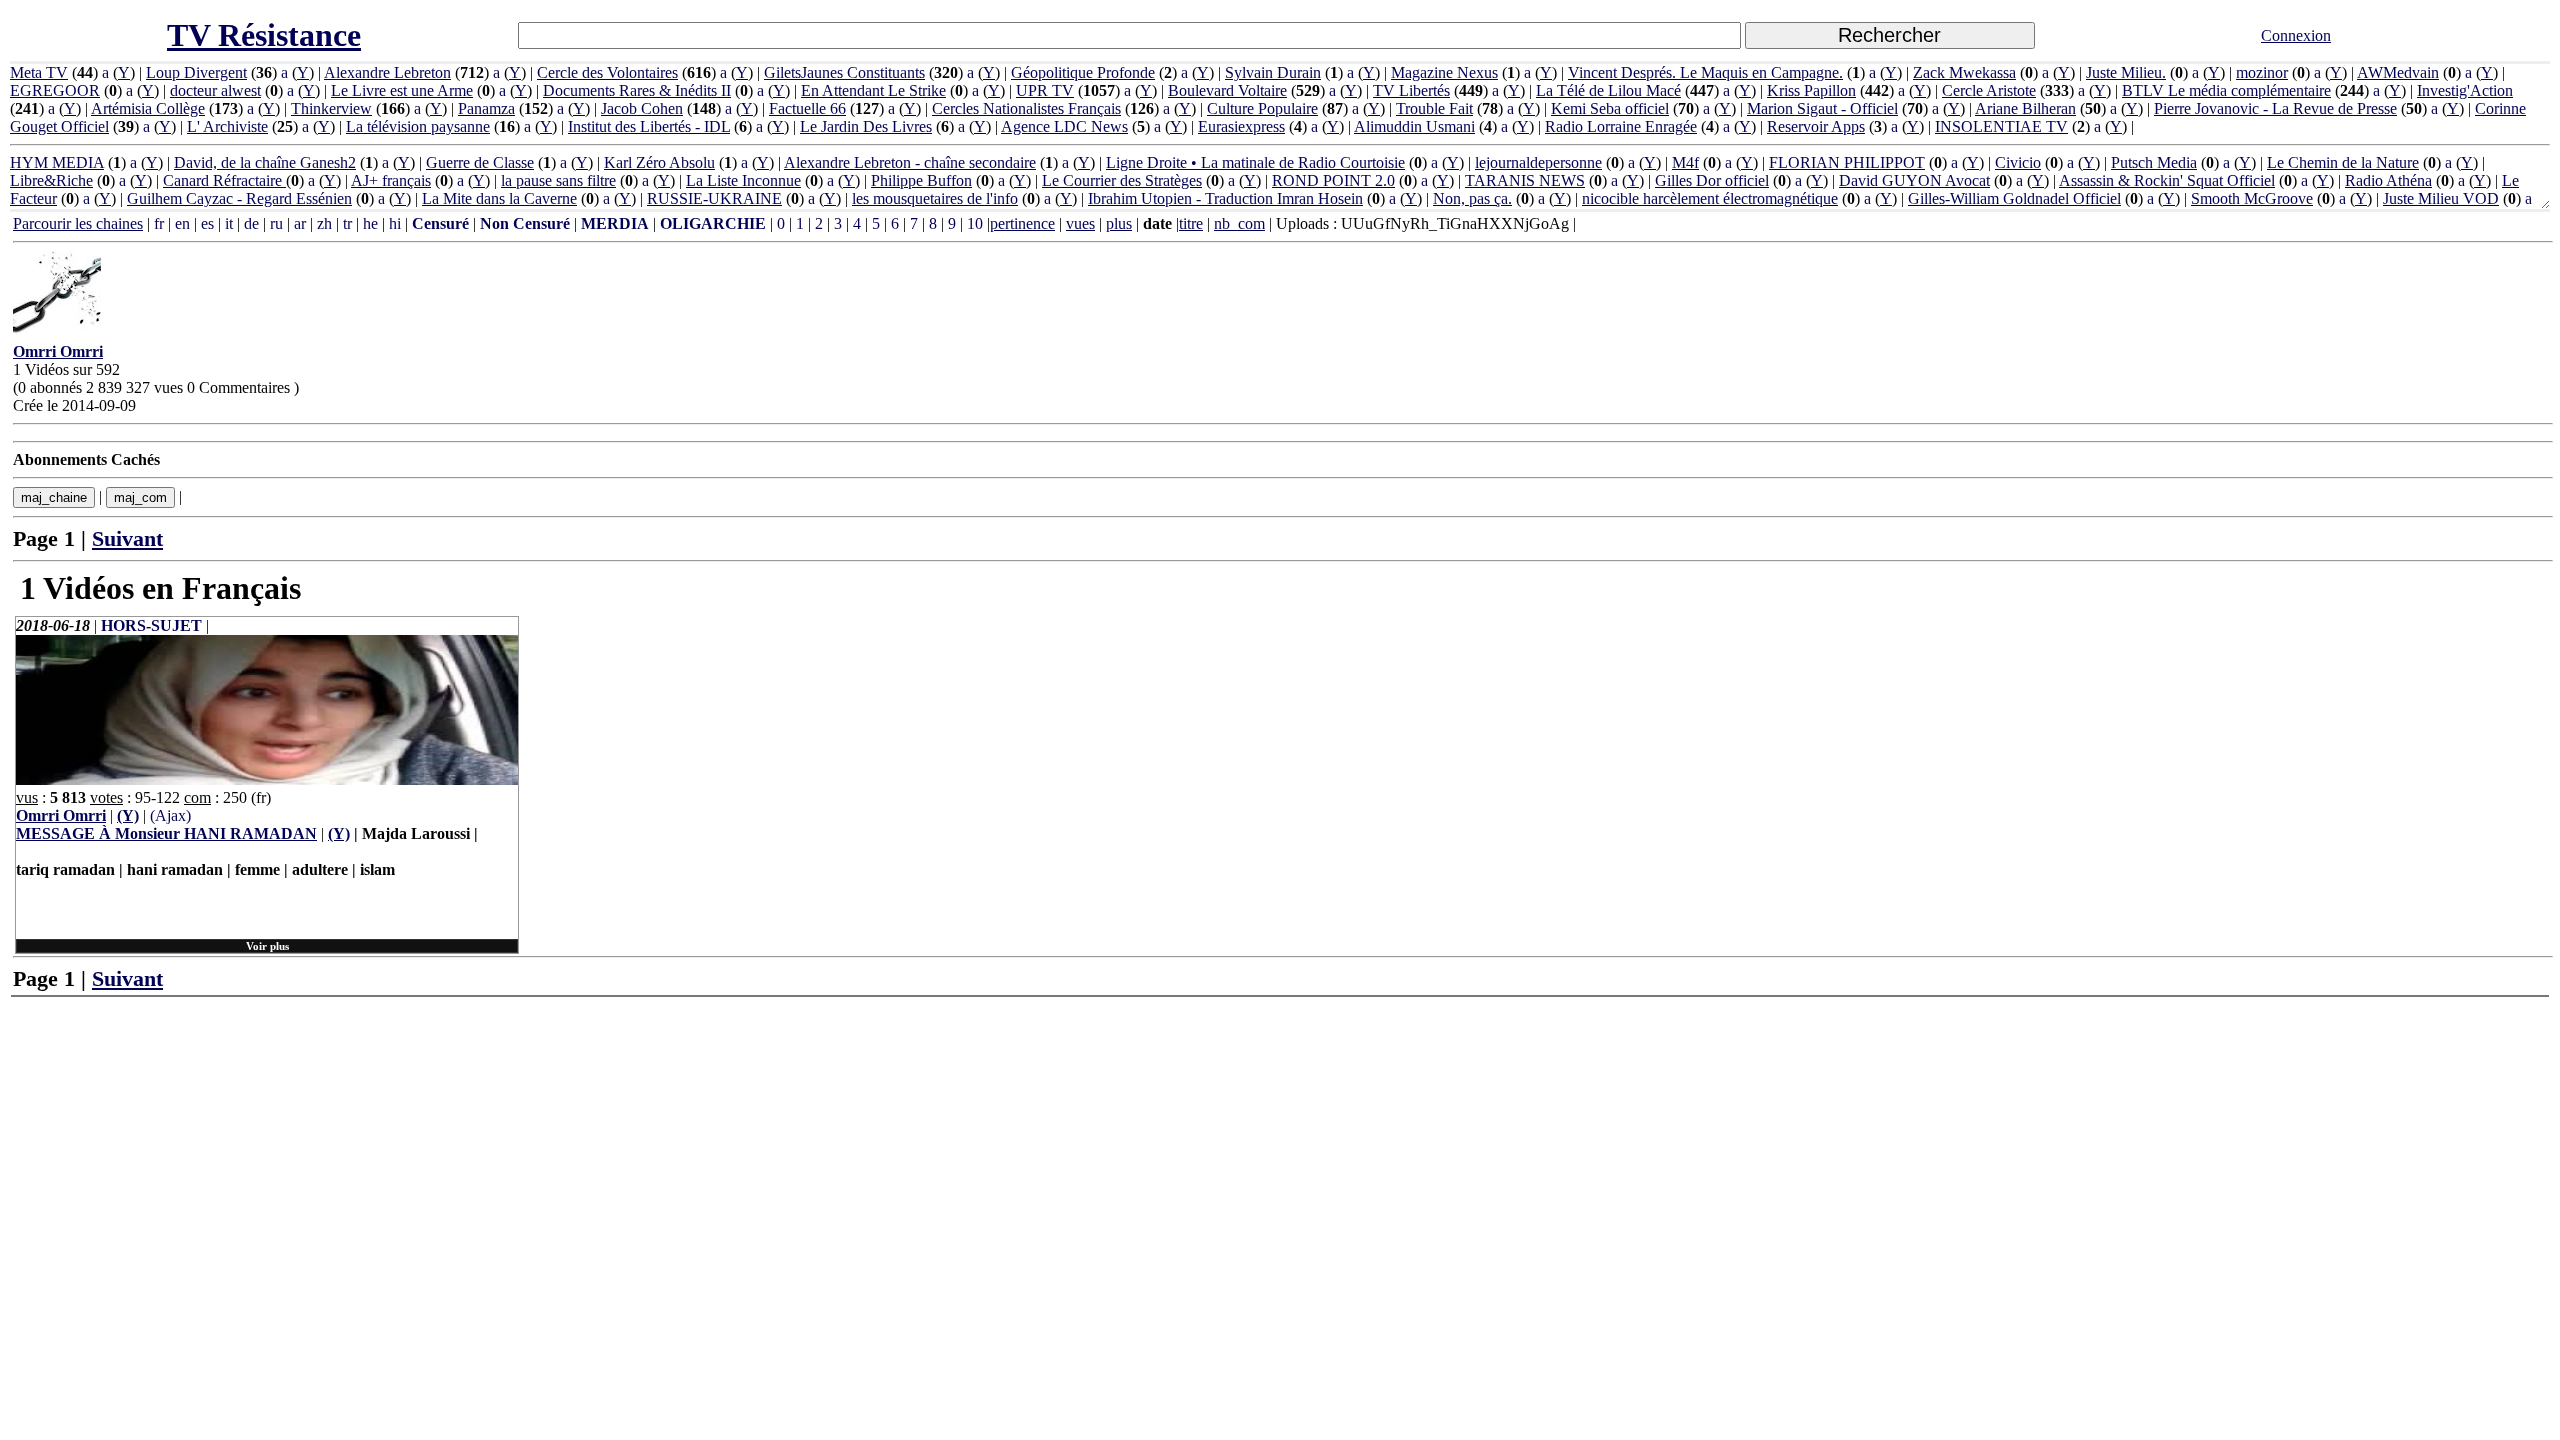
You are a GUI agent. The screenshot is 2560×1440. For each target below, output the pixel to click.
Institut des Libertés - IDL (649, 126)
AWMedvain (2398, 72)
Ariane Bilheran (2025, 108)
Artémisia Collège (148, 108)
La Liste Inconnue (743, 180)
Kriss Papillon (1811, 90)
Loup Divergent (196, 72)
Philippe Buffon (921, 180)
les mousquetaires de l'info (935, 198)
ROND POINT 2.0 (1333, 180)
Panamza (486, 108)
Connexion (2296, 35)
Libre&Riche (51, 180)
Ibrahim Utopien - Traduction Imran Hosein (1225, 198)
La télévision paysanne (418, 126)
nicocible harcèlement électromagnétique (1710, 198)
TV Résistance (264, 35)
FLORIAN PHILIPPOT (1847, 162)
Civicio (2018, 162)
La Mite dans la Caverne (499, 198)
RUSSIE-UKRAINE (714, 198)
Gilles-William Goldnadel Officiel (2014, 198)
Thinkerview (331, 108)
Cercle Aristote (1989, 90)
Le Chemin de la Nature (2343, 162)
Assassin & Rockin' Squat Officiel (2167, 180)
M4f (1685, 162)
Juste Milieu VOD (2441, 198)
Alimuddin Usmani (1414, 126)
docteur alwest (215, 90)
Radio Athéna (2388, 180)
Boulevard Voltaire (1227, 90)
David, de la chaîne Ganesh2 (265, 162)
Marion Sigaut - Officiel (1822, 108)
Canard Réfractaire (224, 180)
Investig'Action (2465, 90)
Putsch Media (2154, 162)
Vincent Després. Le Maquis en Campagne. (1705, 72)
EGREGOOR (55, 90)
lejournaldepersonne (1538, 162)
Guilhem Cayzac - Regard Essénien (239, 198)
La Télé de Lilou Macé (1608, 90)
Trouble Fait (1434, 108)
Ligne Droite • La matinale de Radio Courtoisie (1255, 162)
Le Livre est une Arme (402, 90)
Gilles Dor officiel (1712, 180)
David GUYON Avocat (1914, 180)
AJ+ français (391, 180)
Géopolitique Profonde (1083, 72)
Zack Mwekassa (1964, 72)
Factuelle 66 (807, 108)
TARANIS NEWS (1525, 180)
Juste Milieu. (2126, 72)
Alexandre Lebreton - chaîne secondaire (910, 162)
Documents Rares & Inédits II (637, 90)
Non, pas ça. (1472, 198)
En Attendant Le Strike (873, 90)
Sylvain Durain (1273, 72)
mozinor (2262, 72)
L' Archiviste (227, 126)
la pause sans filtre (558, 180)
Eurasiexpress (1241, 126)
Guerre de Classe (480, 162)
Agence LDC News (1064, 126)
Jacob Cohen (642, 108)
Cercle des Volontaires (607, 72)
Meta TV (39, 72)
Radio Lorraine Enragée (1621, 126)
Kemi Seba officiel (1610, 108)
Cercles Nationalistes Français (1026, 108)
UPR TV (1045, 90)
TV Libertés (1411, 90)
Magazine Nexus (1444, 72)
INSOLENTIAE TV (2001, 126)
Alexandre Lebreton (387, 72)
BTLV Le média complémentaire (2226, 90)
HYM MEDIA (57, 162)
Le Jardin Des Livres (866, 126)
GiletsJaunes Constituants (844, 72)
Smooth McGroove (2252, 198)
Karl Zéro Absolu (659, 162)
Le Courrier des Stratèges (1122, 180)
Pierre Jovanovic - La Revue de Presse (2275, 108)
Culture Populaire (1262, 108)
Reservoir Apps (1816, 126)
